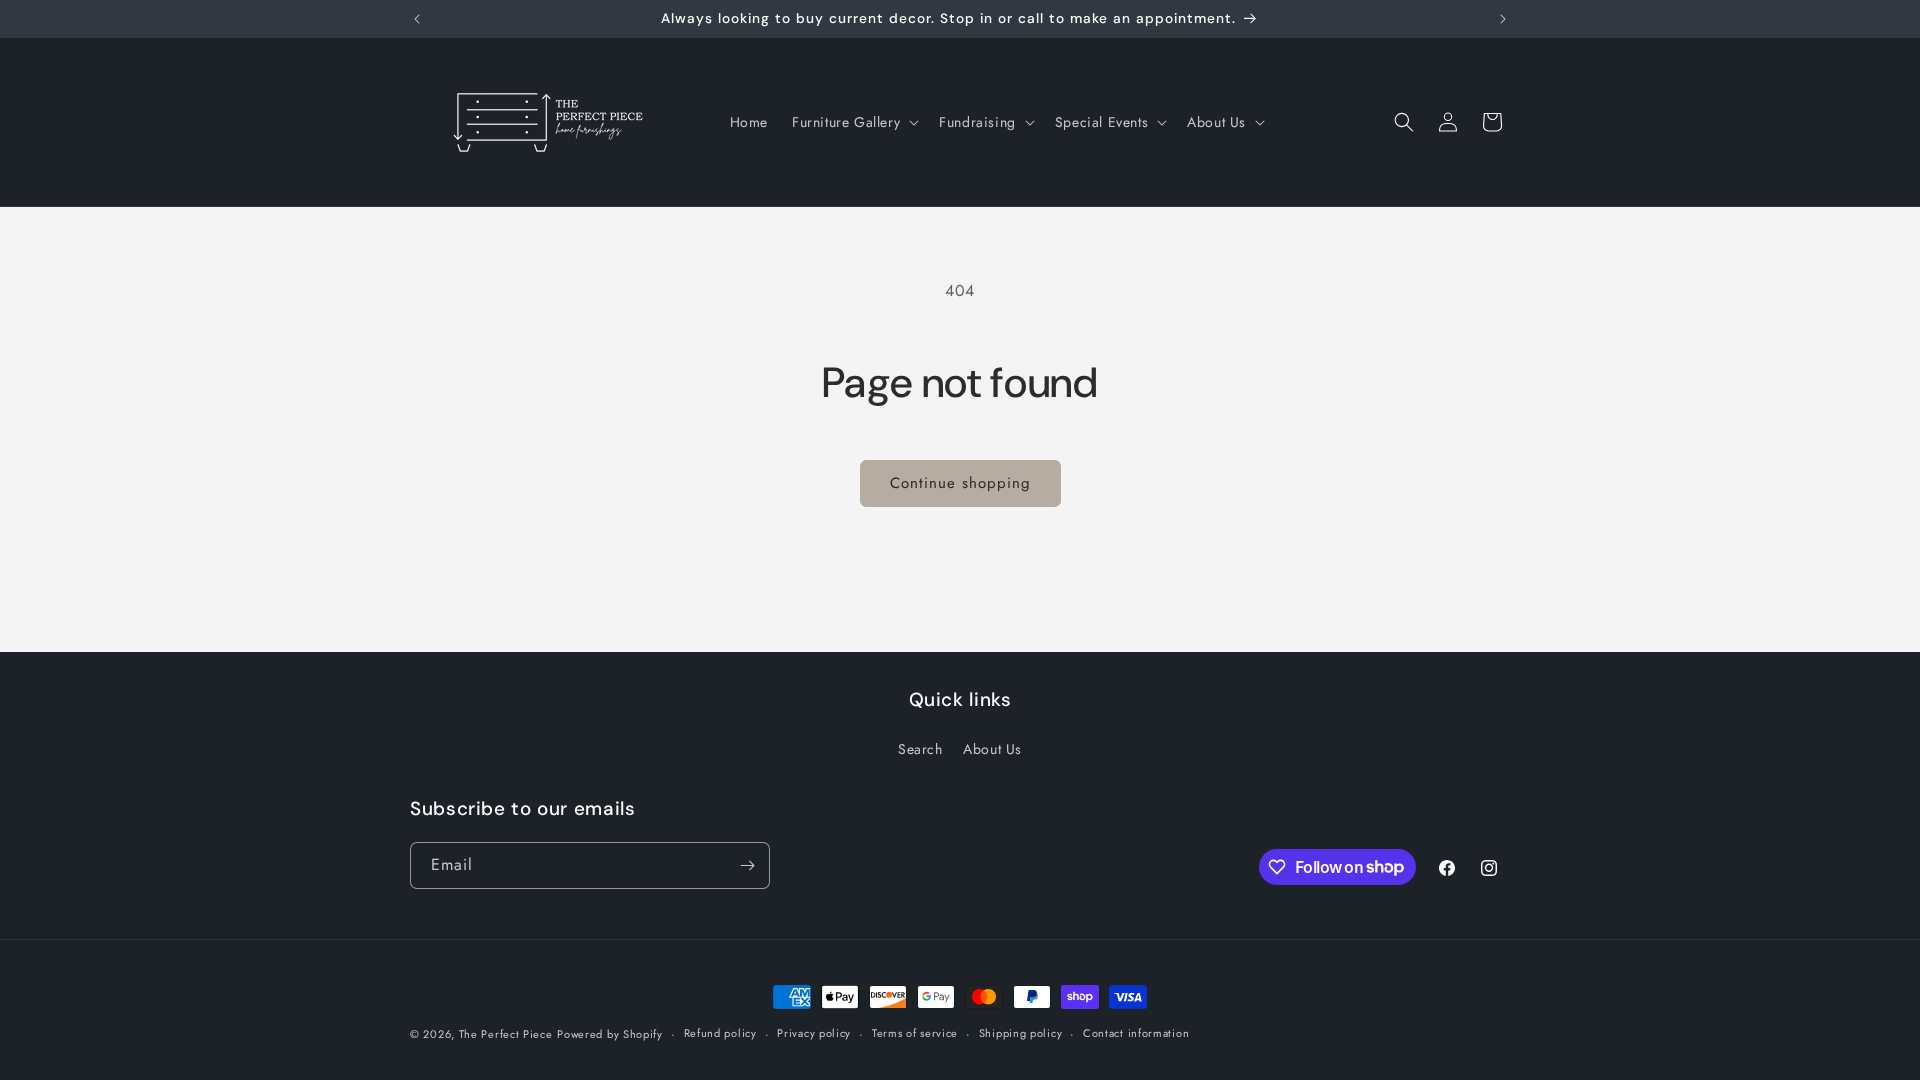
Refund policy (720, 1033)
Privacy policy (814, 1033)
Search (920, 749)
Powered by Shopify (610, 1034)
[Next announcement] (1503, 19)
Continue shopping (960, 483)
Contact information (1136, 1033)
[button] (853, 122)
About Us (992, 749)
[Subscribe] (747, 865)
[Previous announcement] (417, 19)
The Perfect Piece (506, 1034)
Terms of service (915, 1033)
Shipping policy (1021, 1033)
